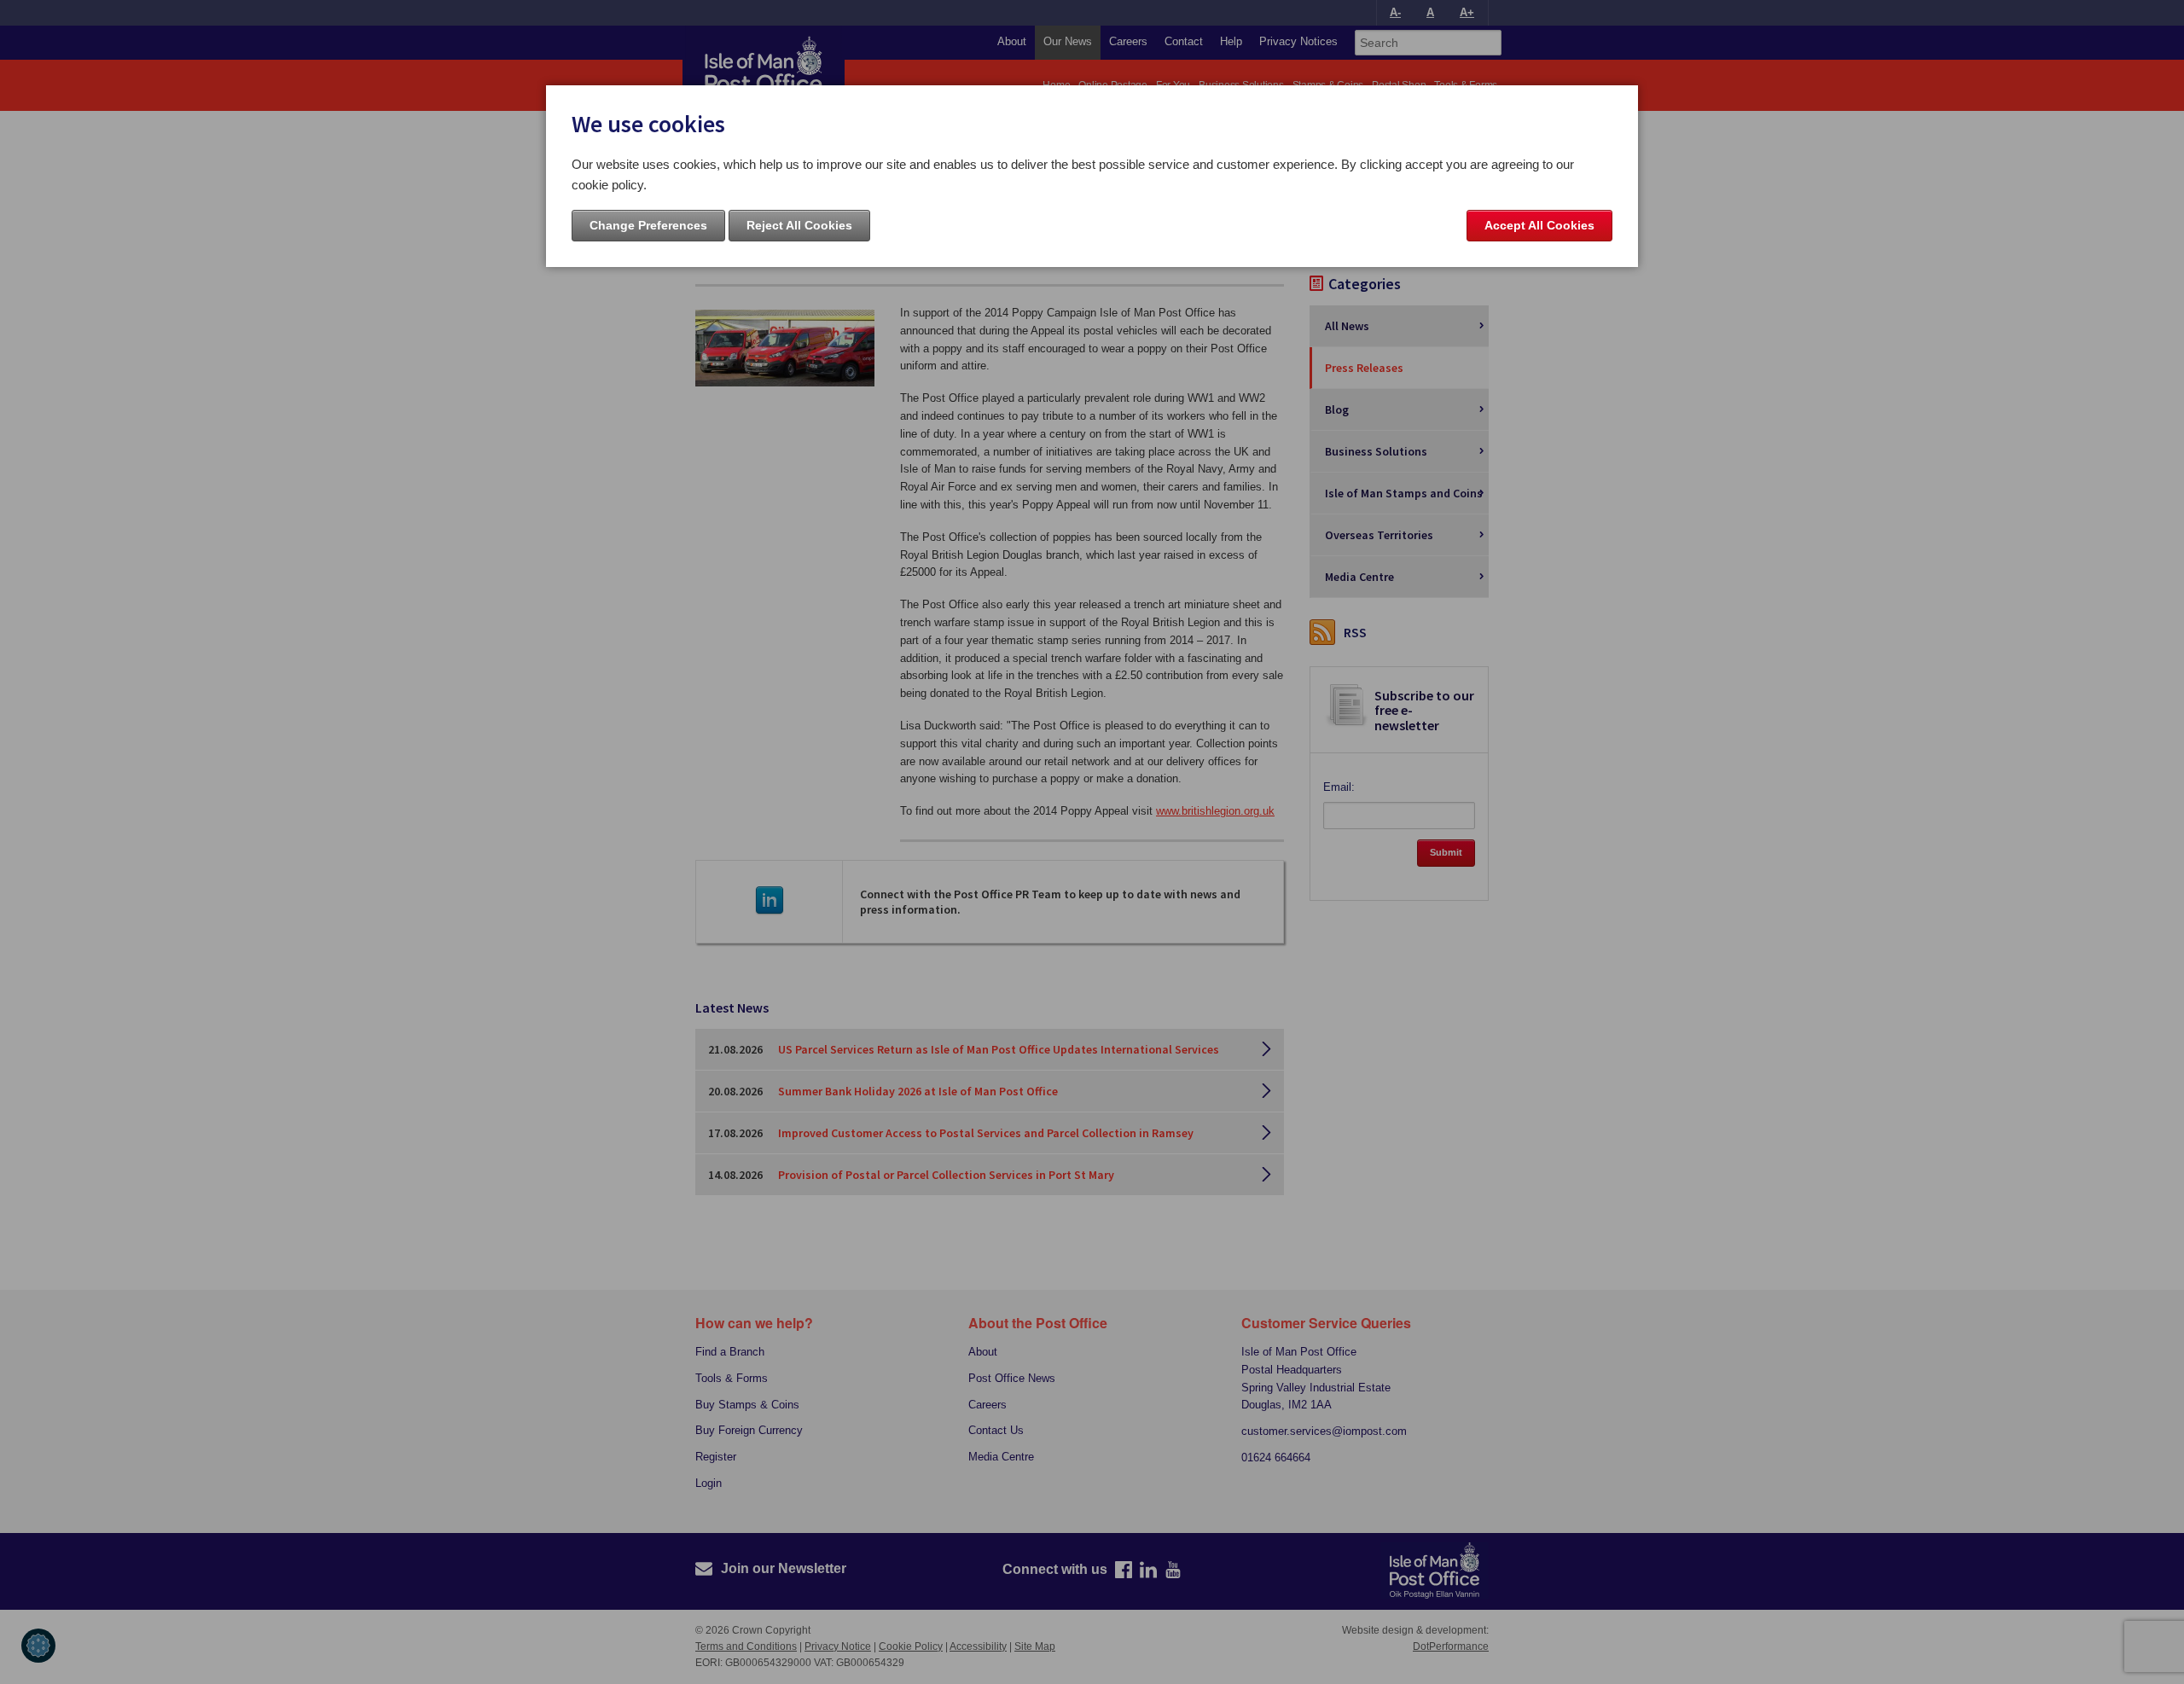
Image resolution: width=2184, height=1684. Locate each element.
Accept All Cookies (1539, 225)
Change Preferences (648, 225)
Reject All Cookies (799, 225)
